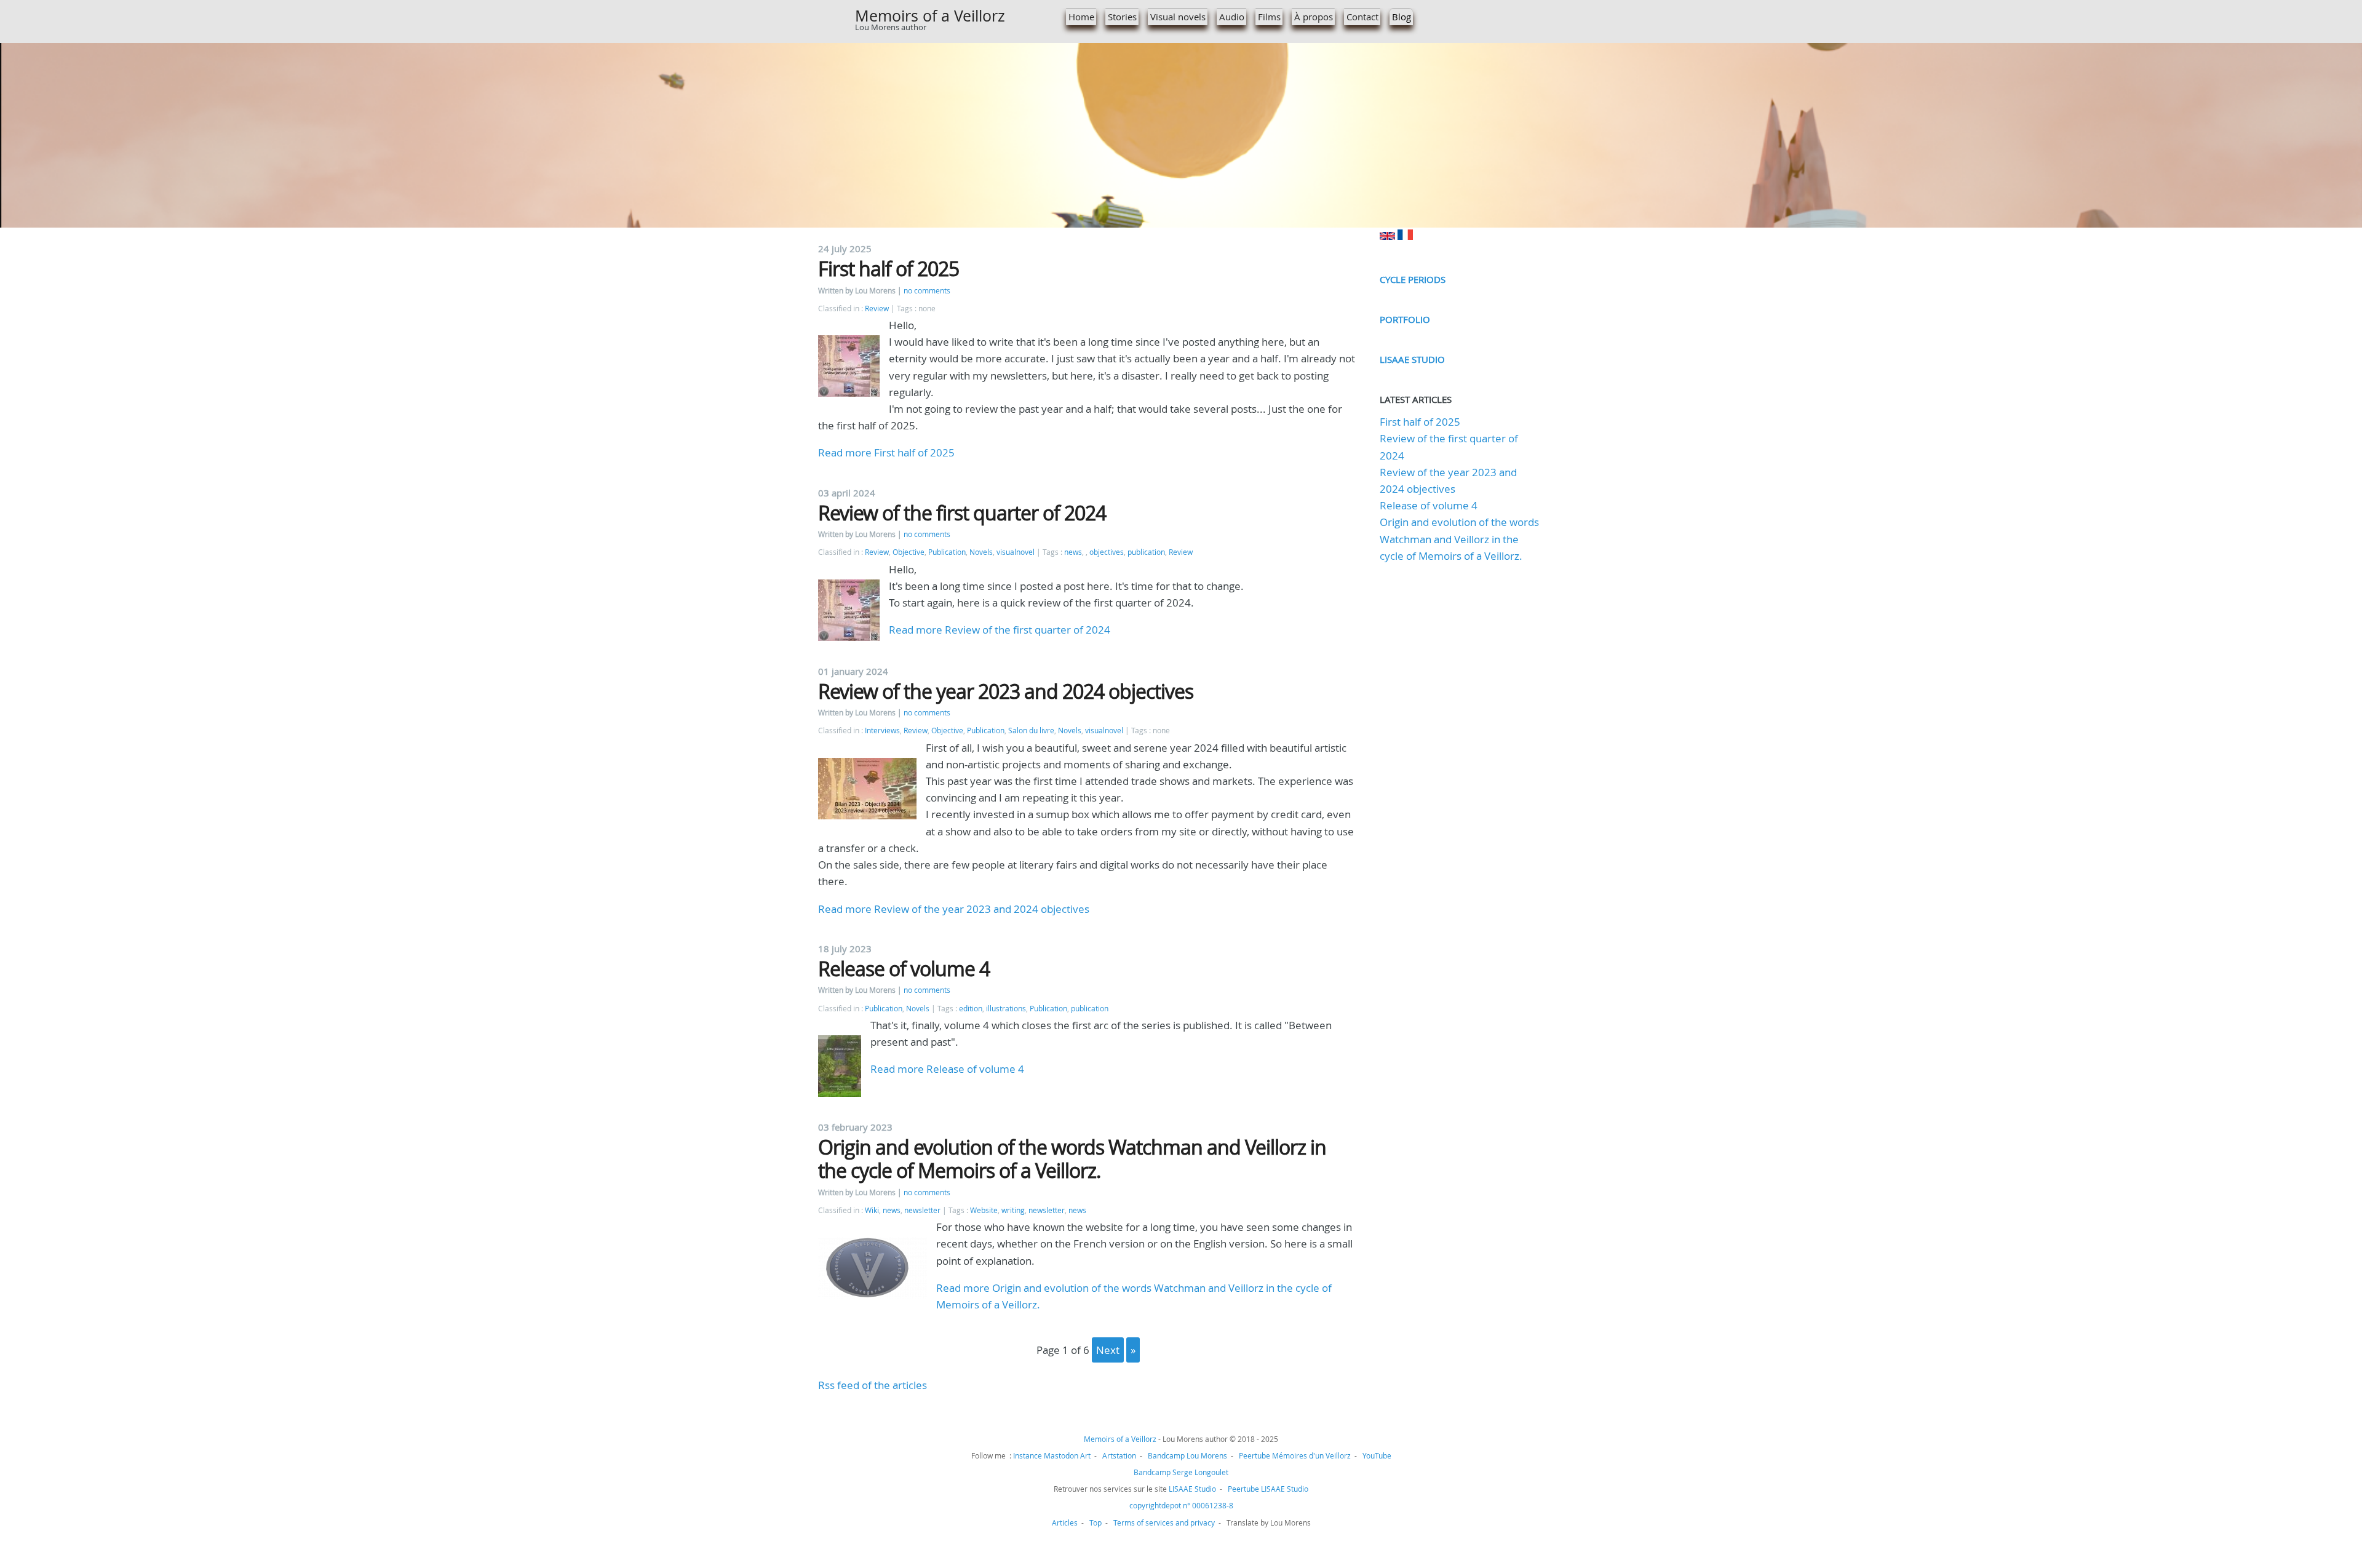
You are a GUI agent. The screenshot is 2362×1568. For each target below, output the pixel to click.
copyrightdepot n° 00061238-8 (1181, 1505)
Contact (1362, 17)
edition (971, 1009)
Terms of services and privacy (1164, 1522)
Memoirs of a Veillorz (930, 16)
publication (1146, 552)
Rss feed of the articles (873, 1385)
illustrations (1006, 1009)
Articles (1065, 1522)
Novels (981, 552)
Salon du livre (1031, 730)
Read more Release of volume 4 (947, 1069)
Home (1081, 17)
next (1108, 1350)
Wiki (872, 1210)
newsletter (922, 1210)
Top (1096, 1522)
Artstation (1119, 1455)
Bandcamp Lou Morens (1187, 1455)
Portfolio (1405, 319)
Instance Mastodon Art (1052, 1455)
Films (1269, 17)
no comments (927, 291)
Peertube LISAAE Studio (1268, 1489)
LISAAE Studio (1412, 359)
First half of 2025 (889, 269)
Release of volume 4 (904, 969)
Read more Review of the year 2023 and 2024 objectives (954, 909)
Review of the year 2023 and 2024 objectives (1006, 691)
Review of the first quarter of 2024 (962, 513)
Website (984, 1210)
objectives (1107, 552)
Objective (909, 552)
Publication (947, 552)
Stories (1122, 17)
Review (877, 308)
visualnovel (1016, 552)
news (1073, 552)
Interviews (882, 730)
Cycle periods (1413, 279)
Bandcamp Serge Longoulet (1181, 1472)
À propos (1314, 17)
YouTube (1377, 1455)
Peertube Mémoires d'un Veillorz (1295, 1455)
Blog (1402, 17)
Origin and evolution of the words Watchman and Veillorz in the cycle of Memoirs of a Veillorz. (1072, 1159)
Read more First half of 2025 (886, 452)
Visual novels (1178, 17)
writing (1013, 1210)
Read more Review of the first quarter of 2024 (1000, 630)
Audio (1232, 17)
